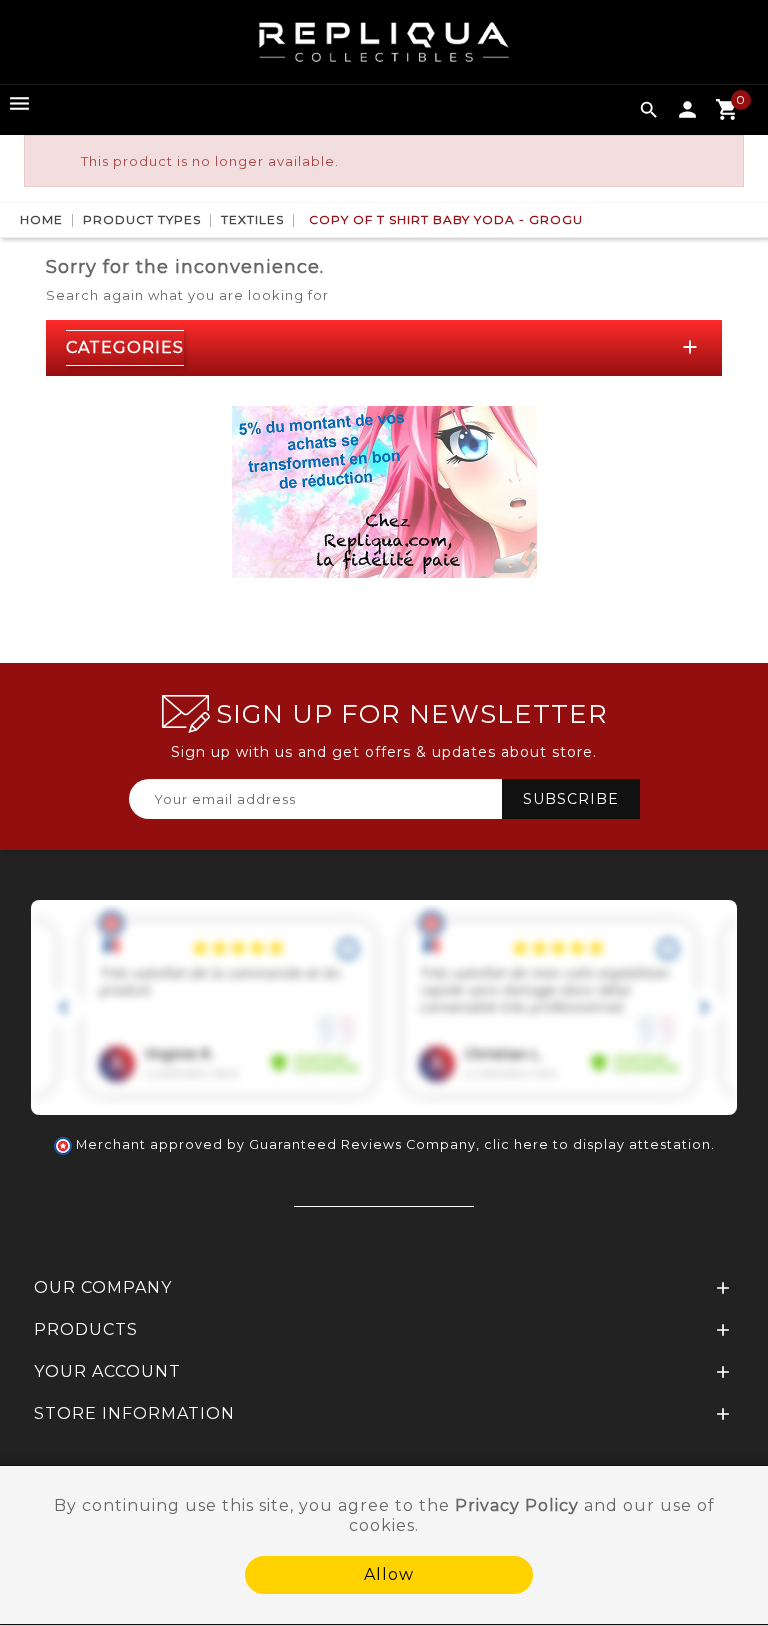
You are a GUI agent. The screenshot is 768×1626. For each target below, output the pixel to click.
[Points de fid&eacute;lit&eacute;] (384, 490)
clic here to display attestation (597, 1144)
